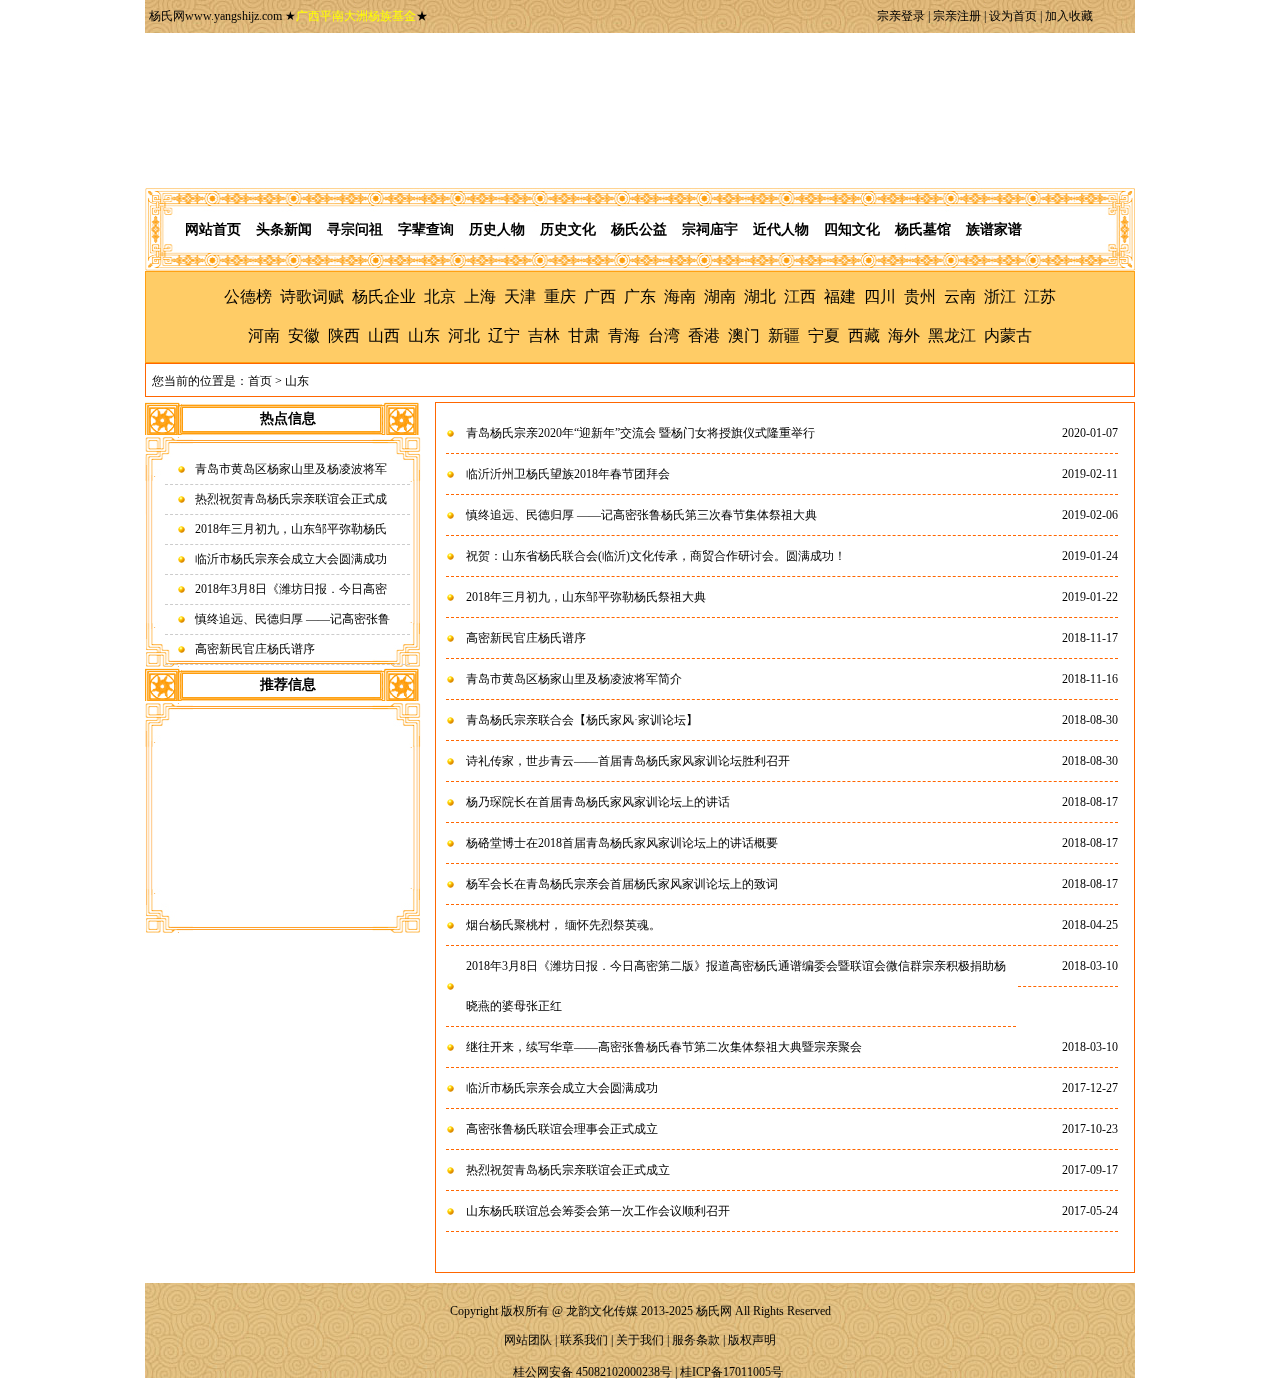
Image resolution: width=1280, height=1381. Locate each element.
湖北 (760, 296)
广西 (600, 296)
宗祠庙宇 (710, 229)
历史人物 (497, 229)
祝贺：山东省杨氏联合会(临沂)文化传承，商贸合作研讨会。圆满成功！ (656, 556)
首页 (260, 381)
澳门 (744, 335)
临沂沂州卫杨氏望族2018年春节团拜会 (568, 474)
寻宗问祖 (355, 229)
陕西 (344, 335)
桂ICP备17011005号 (731, 1372)
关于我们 (640, 1340)
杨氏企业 (384, 296)
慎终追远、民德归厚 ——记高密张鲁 (292, 619)
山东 (424, 335)
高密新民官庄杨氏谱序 (255, 649)
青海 (624, 335)
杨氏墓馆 (923, 229)
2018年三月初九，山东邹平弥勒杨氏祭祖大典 (586, 597)
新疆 (784, 335)
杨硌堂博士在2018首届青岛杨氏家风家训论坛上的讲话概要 (622, 843)
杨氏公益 (639, 229)
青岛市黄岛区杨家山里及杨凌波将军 (291, 469)
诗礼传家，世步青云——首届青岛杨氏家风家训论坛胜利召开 (628, 761)
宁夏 (824, 335)
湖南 (720, 296)
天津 (520, 296)
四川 (880, 296)
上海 (480, 296)
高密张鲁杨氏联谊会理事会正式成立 (562, 1129)
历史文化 (568, 229)
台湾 (664, 335)
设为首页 (1013, 16)
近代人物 (781, 229)
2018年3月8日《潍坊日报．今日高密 (291, 589)
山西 (384, 335)
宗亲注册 (957, 16)
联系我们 (584, 1340)
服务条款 (696, 1340)
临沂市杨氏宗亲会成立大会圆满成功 (291, 559)
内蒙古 (1008, 335)
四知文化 (852, 229)
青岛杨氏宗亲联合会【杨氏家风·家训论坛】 (582, 720)
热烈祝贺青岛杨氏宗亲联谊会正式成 (291, 499)
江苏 (1040, 296)
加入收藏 (1069, 16)
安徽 (304, 335)
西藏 (864, 335)
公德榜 (248, 296)
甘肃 (584, 335)
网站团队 (528, 1340)
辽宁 (504, 335)
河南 (264, 335)
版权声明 (752, 1340)
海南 (680, 296)
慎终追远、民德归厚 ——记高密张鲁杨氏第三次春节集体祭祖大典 (641, 515)
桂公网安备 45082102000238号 (592, 1372)
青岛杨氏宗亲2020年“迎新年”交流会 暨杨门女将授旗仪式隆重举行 (640, 433)
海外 (904, 335)
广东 (640, 296)
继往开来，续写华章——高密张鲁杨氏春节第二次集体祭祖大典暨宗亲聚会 (664, 1047)
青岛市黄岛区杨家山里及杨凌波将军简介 (574, 679)
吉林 (544, 335)
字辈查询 (426, 229)
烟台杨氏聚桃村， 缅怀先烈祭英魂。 (563, 925)
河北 (464, 335)
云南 (960, 296)
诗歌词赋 (312, 296)
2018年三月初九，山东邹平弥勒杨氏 (291, 529)
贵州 (920, 296)
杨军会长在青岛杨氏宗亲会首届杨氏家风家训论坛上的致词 (622, 884)
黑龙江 (952, 335)
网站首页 (213, 229)
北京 (440, 296)
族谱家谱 (994, 229)
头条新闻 (284, 229)
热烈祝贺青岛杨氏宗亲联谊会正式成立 (568, 1170)
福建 (840, 296)
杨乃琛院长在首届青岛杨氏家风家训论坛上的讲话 (598, 802)
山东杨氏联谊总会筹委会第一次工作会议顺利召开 (598, 1211)
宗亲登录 (901, 16)
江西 (800, 296)
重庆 (560, 296)
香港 (704, 335)
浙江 (1000, 296)
